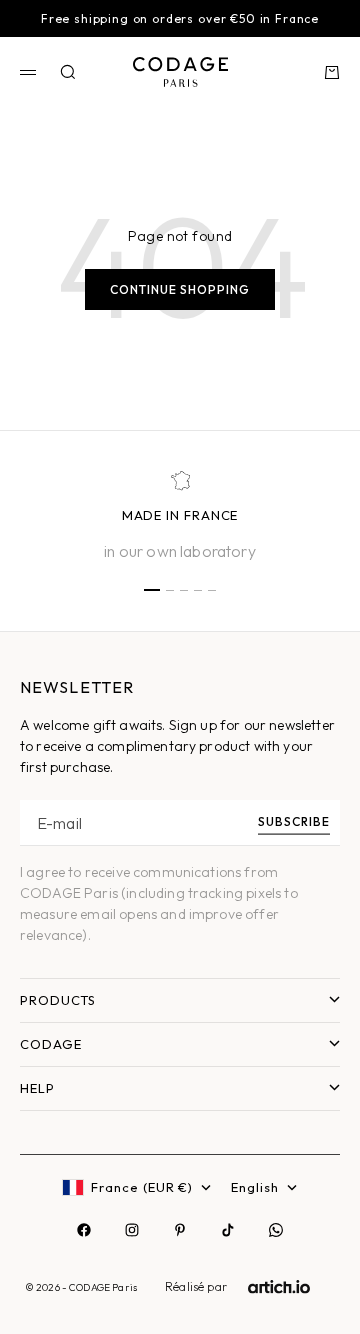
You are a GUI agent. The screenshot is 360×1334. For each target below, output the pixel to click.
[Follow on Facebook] (84, 1230)
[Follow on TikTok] (228, 1230)
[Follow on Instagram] (132, 1230)
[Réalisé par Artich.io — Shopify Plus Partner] (279, 1287)
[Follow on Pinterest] (180, 1230)
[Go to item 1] (152, 590)
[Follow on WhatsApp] (276, 1230)
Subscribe (294, 820)
